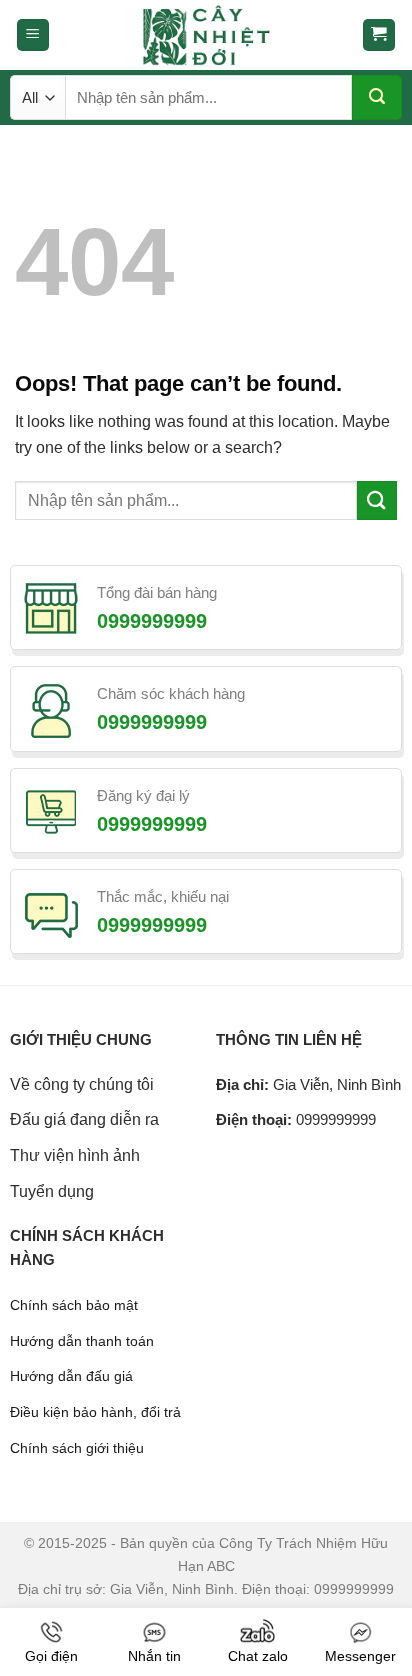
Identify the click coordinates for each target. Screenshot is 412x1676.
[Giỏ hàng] (379, 35)
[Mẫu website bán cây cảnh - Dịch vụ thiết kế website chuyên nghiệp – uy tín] (206, 35)
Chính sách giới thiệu (77, 1448)
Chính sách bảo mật (74, 1305)
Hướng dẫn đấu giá (71, 1376)
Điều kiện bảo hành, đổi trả (95, 1412)
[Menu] (33, 35)
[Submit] (377, 97)
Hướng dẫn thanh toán (82, 1341)
